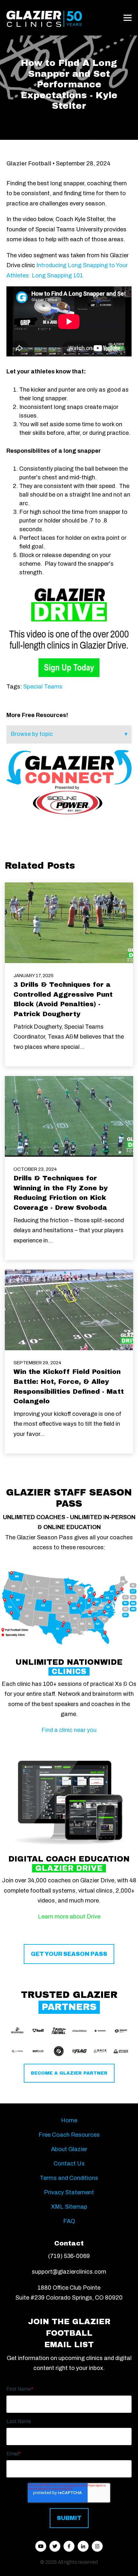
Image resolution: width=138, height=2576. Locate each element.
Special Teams (43, 687)
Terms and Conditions (69, 2178)
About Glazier (69, 2149)
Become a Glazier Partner (69, 2073)
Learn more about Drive (69, 1917)
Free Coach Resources (69, 2135)
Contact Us (69, 2164)
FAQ (69, 2221)
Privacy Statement (69, 2192)
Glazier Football (29, 163)
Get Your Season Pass (69, 1954)
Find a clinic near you (69, 1730)
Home (69, 2120)
